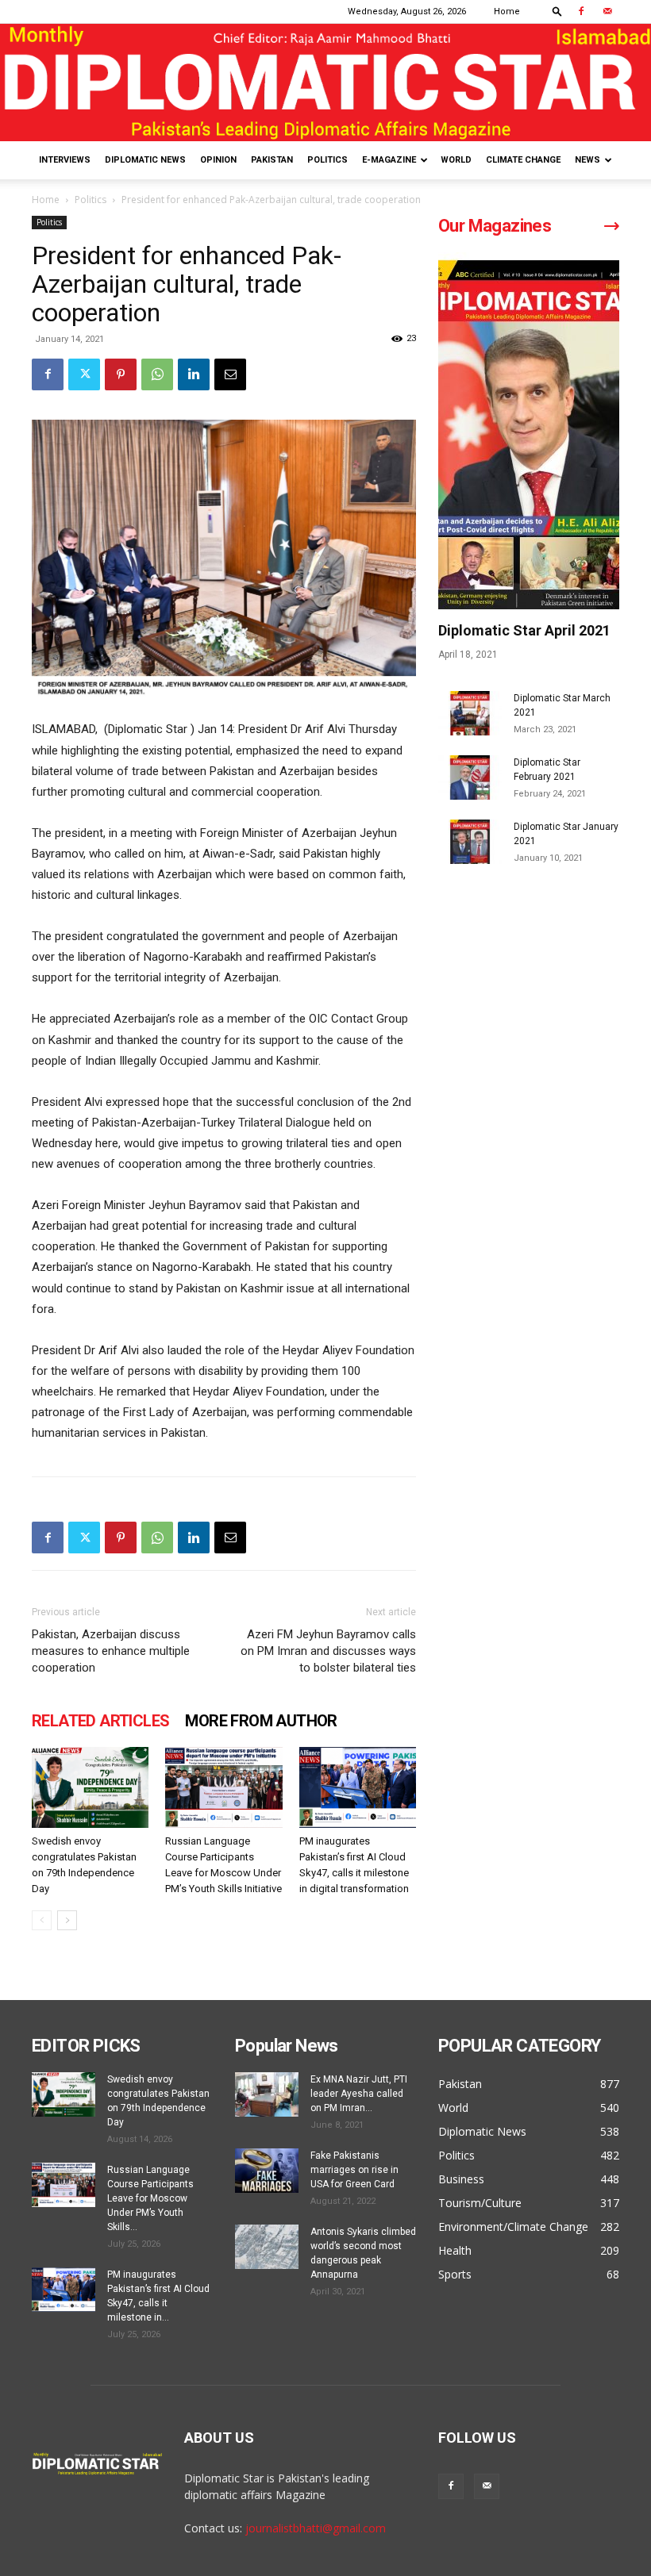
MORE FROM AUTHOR (261, 1721)
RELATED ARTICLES (100, 1721)
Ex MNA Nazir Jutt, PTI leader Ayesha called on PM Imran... (359, 2094)
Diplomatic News (145, 160)
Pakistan (272, 160)
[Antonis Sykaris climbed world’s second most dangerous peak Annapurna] (267, 2247)
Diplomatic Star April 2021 (524, 630)
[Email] (230, 374)
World (456, 160)
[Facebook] (581, 11)
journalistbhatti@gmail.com (316, 2528)
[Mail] (607, 11)
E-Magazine (389, 160)
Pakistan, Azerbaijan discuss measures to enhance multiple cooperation (111, 1651)
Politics (327, 160)
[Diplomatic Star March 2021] (470, 713)
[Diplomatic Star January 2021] (470, 842)
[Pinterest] (121, 374)
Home (507, 12)
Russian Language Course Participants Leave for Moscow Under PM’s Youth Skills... (150, 2198)
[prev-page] (42, 1920)
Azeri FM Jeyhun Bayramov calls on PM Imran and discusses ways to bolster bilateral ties (328, 1651)
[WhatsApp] (157, 374)
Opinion (218, 160)
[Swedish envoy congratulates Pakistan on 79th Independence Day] (90, 1787)
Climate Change (523, 160)
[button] (557, 11)
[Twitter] (84, 374)
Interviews (65, 160)
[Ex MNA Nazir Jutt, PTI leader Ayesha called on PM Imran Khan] (267, 2094)
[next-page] (67, 1920)
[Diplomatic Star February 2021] (470, 777)
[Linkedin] (194, 374)
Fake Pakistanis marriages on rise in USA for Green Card (354, 2170)
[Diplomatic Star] (325, 83)
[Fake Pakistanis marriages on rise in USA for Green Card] (267, 2171)
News (587, 160)
